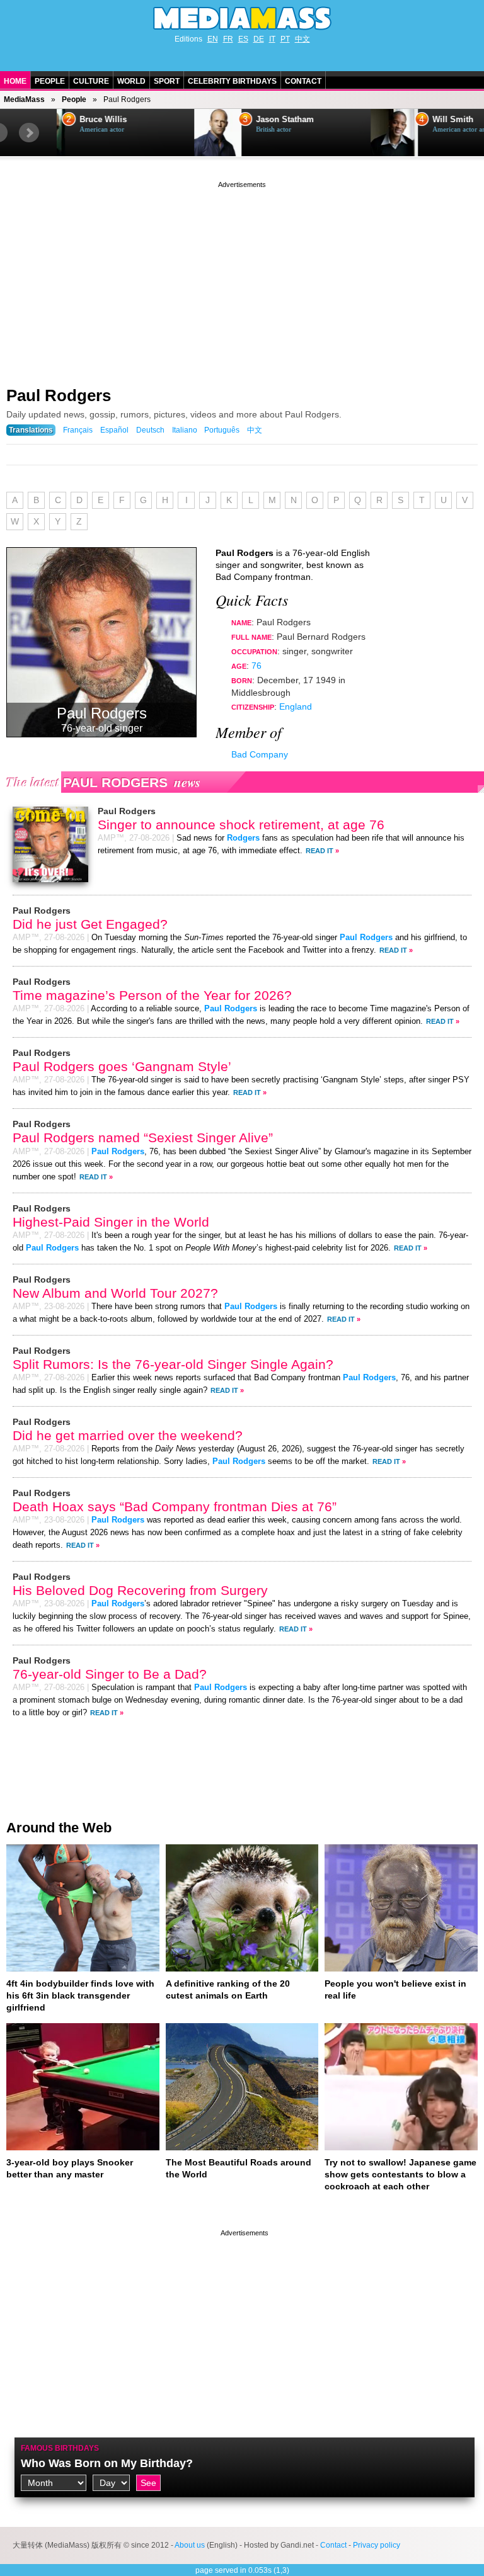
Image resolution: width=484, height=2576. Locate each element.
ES (243, 39)
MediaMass (24, 99)
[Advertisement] (242, 279)
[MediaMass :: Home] (242, 18)
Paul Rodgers (59, 395)
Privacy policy (377, 2545)
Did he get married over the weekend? (128, 1435)
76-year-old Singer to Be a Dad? (110, 1674)
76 (256, 666)
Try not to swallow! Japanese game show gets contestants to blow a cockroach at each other (400, 2174)
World (131, 81)
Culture (91, 81)
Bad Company (260, 754)
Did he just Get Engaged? (90, 924)
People (50, 81)
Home (15, 81)
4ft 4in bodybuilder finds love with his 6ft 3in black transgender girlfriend (80, 1995)
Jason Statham (147, 120)
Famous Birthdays (60, 2448)
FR (228, 39)
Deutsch (150, 430)
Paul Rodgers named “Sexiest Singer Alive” (143, 1138)
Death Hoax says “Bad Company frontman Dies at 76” (175, 1506)
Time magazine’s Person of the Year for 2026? (152, 995)
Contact (303, 81)
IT (272, 39)
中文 (302, 39)
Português (222, 430)
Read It (320, 851)
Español (114, 430)
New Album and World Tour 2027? (115, 1293)
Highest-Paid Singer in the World (111, 1222)
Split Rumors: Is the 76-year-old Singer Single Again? (173, 1364)
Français (78, 430)
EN (213, 39)
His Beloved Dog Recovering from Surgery (140, 1590)
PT (285, 39)
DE (259, 39)
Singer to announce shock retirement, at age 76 (241, 825)
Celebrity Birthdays (232, 81)
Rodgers (243, 838)
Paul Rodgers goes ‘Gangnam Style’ (122, 1066)
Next (29, 133)
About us (190, 2545)
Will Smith (315, 120)
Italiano (185, 430)
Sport (167, 81)
